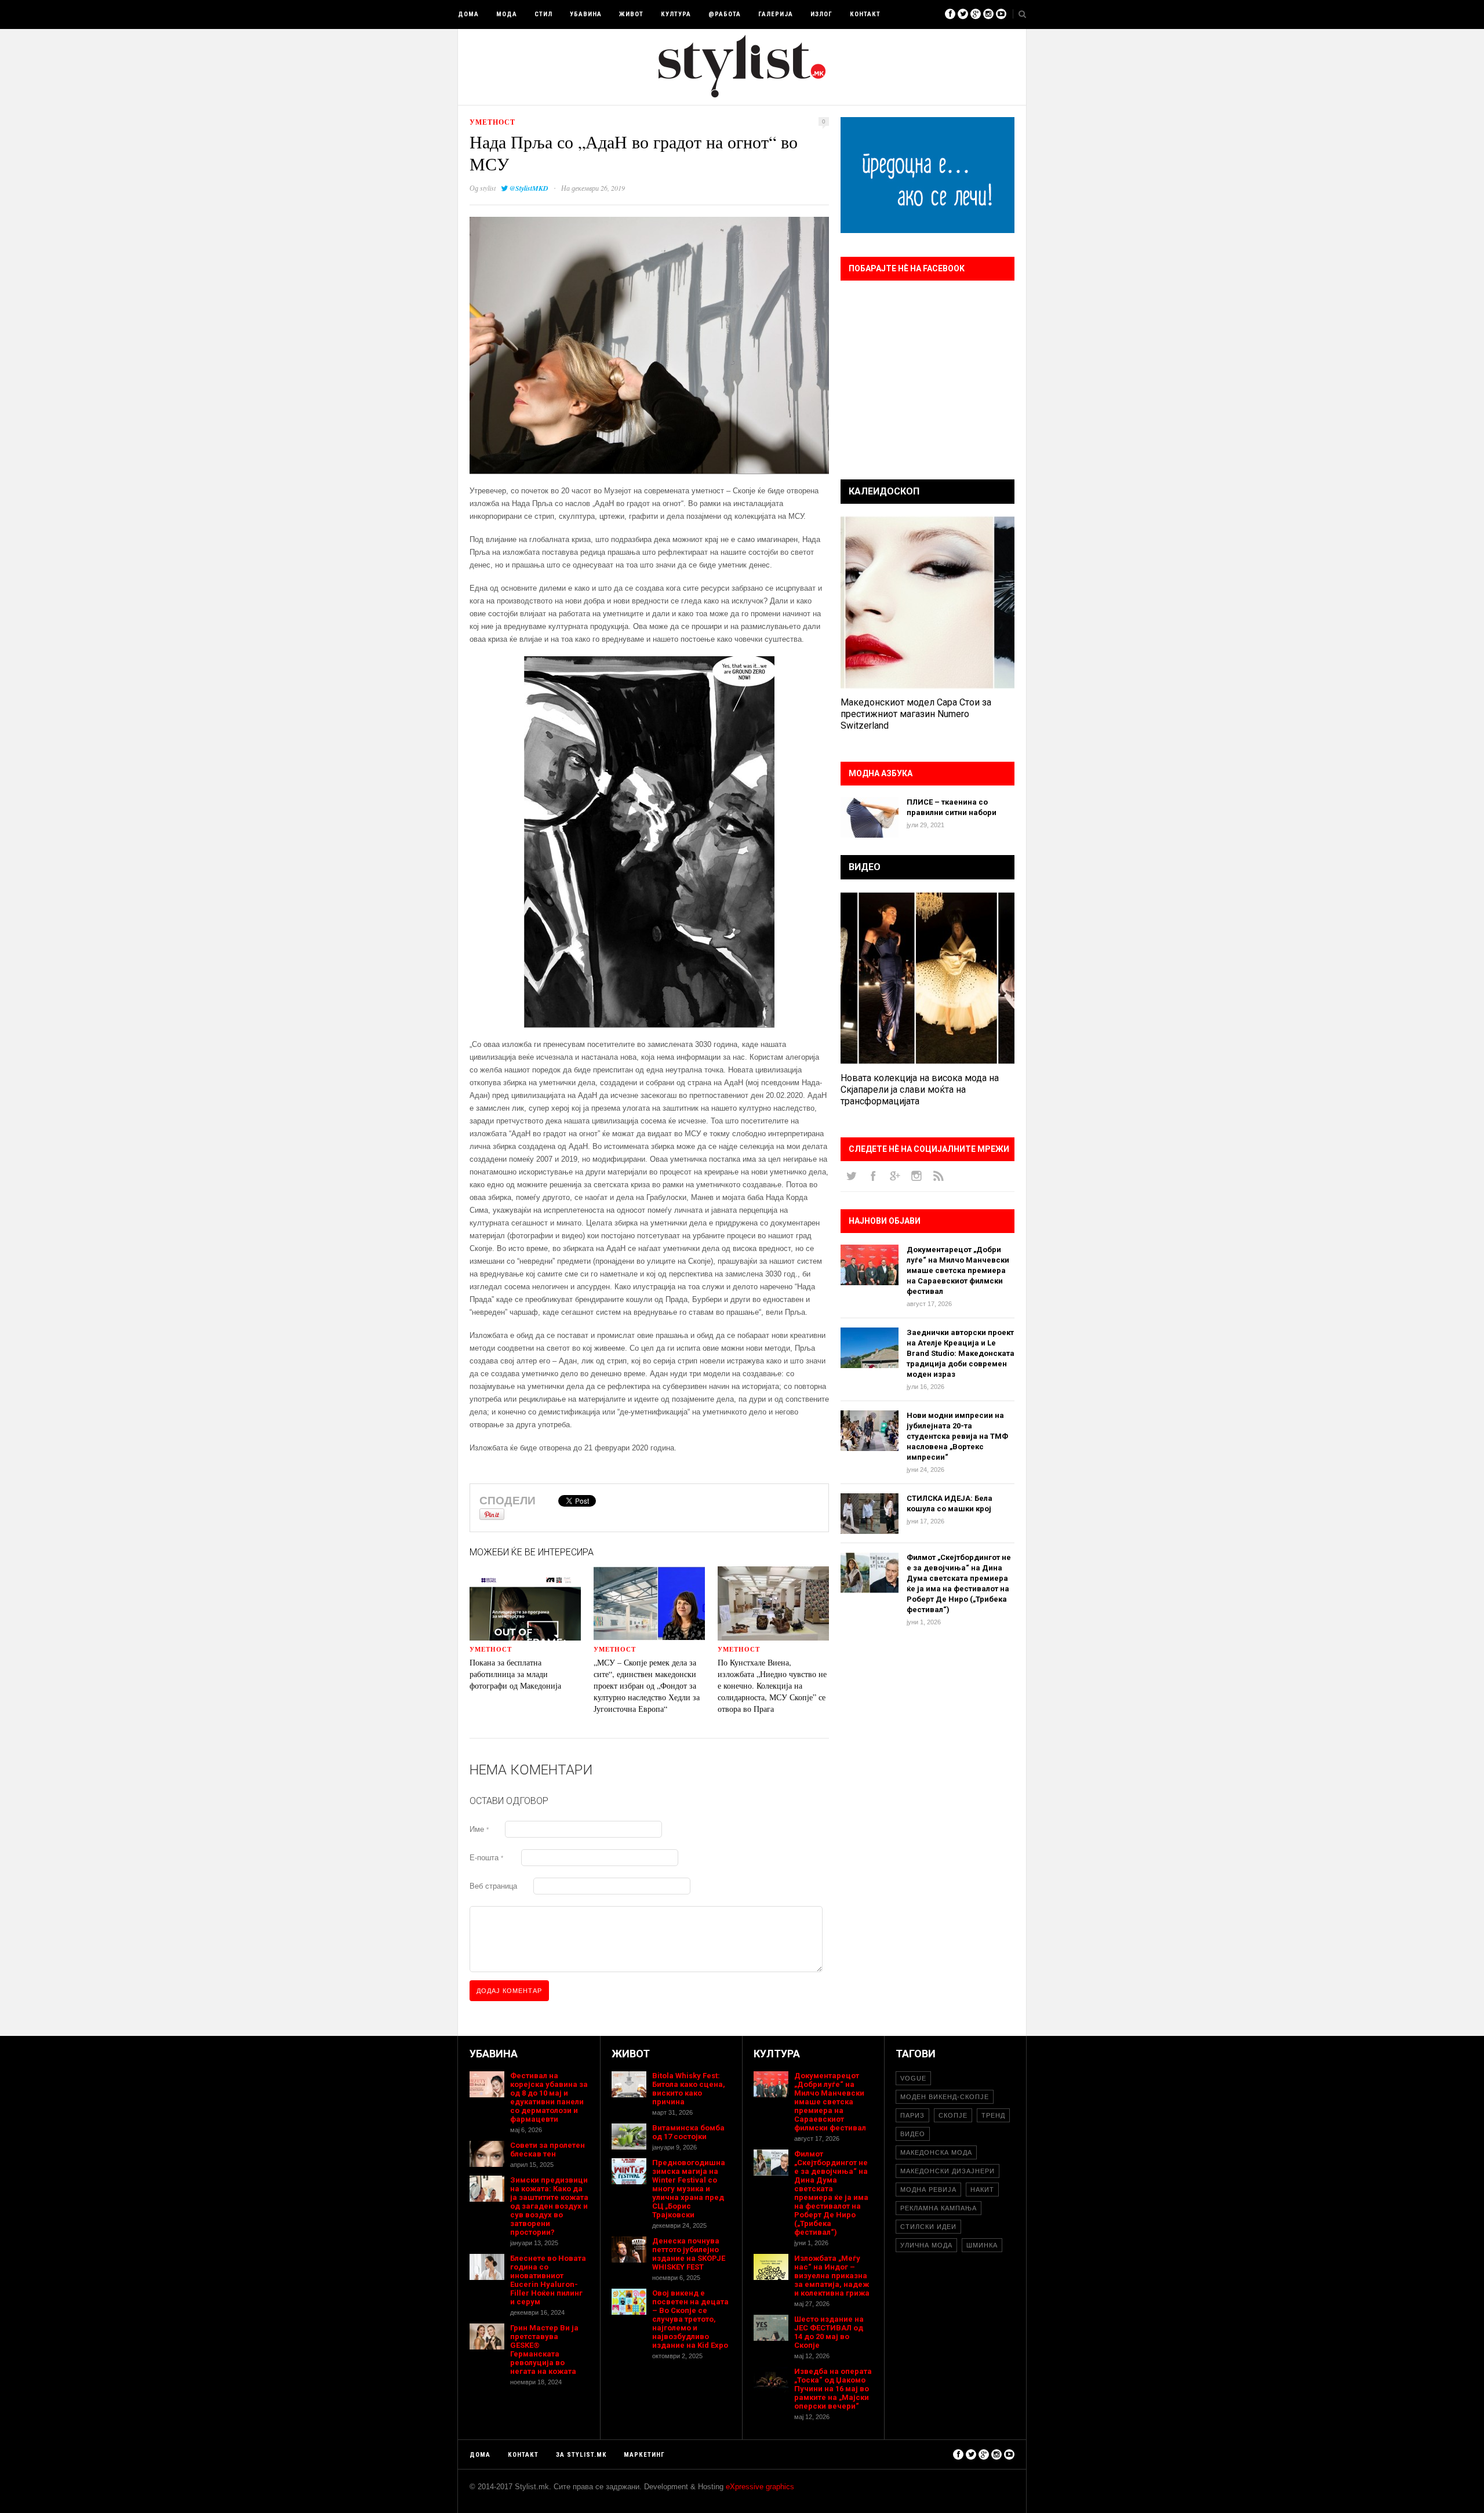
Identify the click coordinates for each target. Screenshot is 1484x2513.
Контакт (865, 14)
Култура (676, 14)
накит (982, 2190)
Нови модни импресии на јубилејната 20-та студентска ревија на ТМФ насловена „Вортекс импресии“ (957, 1436)
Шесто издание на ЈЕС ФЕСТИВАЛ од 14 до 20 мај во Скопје (829, 2332)
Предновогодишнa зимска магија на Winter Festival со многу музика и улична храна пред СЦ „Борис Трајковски (689, 2189)
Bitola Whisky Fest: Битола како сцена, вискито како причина (689, 2089)
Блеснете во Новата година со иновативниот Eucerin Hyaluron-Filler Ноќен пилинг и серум (548, 2280)
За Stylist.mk (581, 2455)
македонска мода (936, 2152)
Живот (631, 14)
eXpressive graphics (760, 2487)
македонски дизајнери (947, 2171)
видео (913, 2134)
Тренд (993, 2115)
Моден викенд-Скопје (945, 2097)
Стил (543, 14)
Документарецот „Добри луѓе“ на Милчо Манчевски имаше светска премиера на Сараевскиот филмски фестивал (958, 1270)
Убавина (586, 14)
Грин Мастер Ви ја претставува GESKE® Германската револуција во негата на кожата (544, 2350)
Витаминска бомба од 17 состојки (688, 2132)
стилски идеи (928, 2227)
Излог (821, 14)
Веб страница (493, 1886)
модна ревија (928, 2190)
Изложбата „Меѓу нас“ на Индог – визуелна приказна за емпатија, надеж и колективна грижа (832, 2276)
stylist (488, 188)
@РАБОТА (725, 14)
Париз (912, 2115)
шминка (982, 2245)
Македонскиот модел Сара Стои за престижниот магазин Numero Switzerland (916, 714)
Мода (507, 14)
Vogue (913, 2078)
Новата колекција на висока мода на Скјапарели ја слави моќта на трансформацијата (920, 1090)
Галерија (776, 14)
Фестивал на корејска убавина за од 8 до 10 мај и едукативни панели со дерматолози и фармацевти (549, 2097)
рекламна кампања (939, 2208)
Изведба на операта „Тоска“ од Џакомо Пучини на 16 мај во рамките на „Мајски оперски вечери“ (833, 2389)
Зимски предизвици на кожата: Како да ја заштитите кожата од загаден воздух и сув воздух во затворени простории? (549, 2206)
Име (479, 1829)
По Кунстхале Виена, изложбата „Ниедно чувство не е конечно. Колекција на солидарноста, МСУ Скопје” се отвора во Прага (772, 1685)
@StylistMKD (529, 188)
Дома (468, 14)
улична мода (926, 2245)
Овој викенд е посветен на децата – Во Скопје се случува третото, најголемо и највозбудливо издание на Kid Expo (690, 2319)
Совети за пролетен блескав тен (548, 2150)
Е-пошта (486, 1858)
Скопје (953, 2115)
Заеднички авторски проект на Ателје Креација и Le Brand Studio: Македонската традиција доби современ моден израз (961, 1353)
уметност (492, 122)
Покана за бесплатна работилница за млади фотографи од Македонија (515, 1674)
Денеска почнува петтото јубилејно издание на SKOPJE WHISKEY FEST (689, 2254)
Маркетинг (644, 2455)
